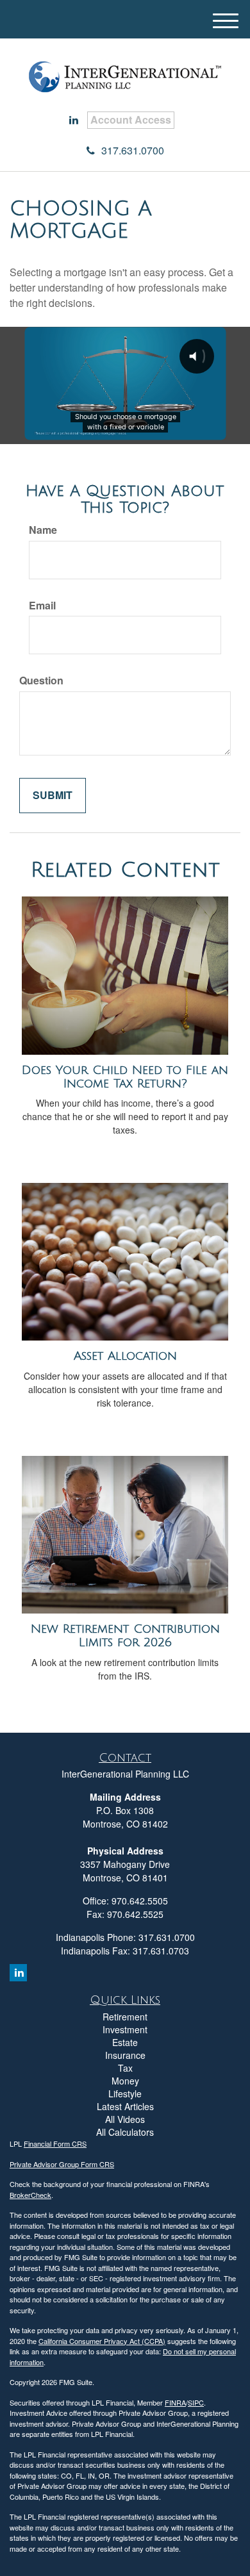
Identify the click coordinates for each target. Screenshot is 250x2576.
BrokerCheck (30, 2195)
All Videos (125, 2119)
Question (41, 681)
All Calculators (125, 2132)
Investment (125, 2029)
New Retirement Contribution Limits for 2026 (125, 1636)
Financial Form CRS (55, 2143)
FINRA (175, 2402)
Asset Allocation (125, 1356)
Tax (125, 2068)
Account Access (131, 120)
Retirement (125, 2017)
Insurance (125, 2055)
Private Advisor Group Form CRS (62, 2164)
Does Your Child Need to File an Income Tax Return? (125, 1077)
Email (42, 606)
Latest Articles (125, 2106)
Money (125, 2081)
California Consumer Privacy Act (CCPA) (102, 2341)
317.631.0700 (133, 150)
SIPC (196, 2402)
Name (43, 530)
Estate (125, 2042)
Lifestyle (125, 2093)
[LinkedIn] (74, 120)
